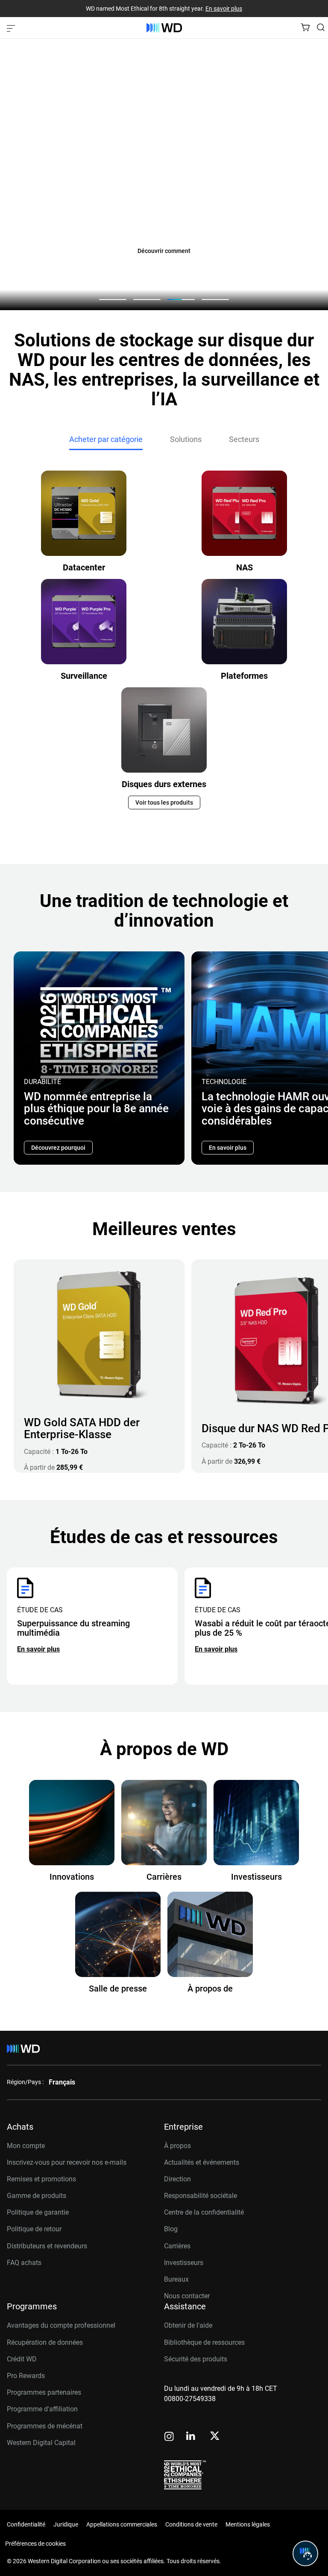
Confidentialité (26, 2524)
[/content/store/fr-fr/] (164, 28)
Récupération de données (45, 2342)
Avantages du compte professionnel (61, 2325)
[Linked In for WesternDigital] (191, 2437)
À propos (177, 2146)
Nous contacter (187, 2296)
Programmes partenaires (44, 2392)
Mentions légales (248, 2524)
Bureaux (176, 2279)
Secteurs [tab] (244, 439)
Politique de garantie (38, 2212)
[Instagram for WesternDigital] (169, 2437)
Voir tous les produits (164, 802)
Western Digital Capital (41, 2443)
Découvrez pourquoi (58, 1148)
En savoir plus (224, 9)
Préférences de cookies (35, 2544)
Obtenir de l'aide (188, 2325)
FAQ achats (24, 2263)
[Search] (321, 27)
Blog (171, 2229)
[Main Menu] (12, 28)
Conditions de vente (191, 2524)
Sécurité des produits (196, 2359)
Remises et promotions (41, 2179)
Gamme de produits (37, 2196)
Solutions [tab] (186, 439)
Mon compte (26, 2146)
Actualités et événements (202, 2162)
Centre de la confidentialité (204, 2212)
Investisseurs (184, 2263)
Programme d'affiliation (42, 2409)
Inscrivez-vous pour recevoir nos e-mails (67, 2162)
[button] (113, 299)
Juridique (66, 2524)
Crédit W (19, 2359)
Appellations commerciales (122, 2524)
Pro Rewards (26, 2376)
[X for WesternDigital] (215, 2436)
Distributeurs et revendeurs (47, 2246)
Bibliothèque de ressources (204, 2342)
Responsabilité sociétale (201, 2196)
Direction (177, 2179)
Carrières (177, 2246)
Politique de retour (34, 2229)
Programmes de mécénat (45, 2426)
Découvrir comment (164, 251)
